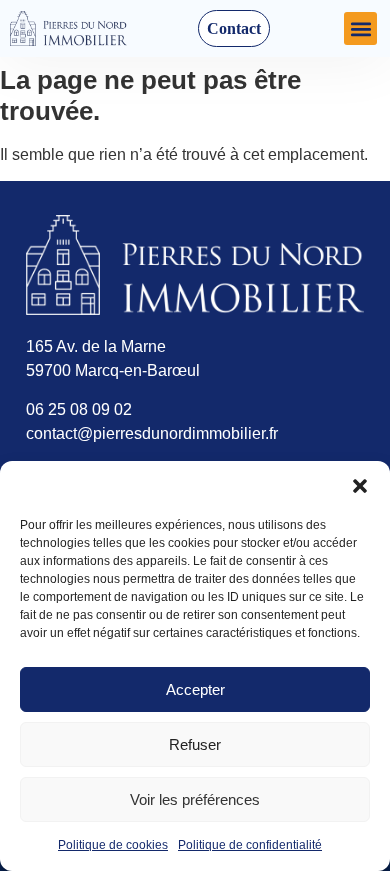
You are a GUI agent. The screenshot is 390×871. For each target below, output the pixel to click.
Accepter (195, 689)
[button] (360, 486)
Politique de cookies (113, 845)
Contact (234, 28)
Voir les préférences (195, 799)
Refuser (195, 744)
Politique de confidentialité (250, 845)
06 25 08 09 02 (79, 409)
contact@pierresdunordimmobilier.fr (152, 433)
